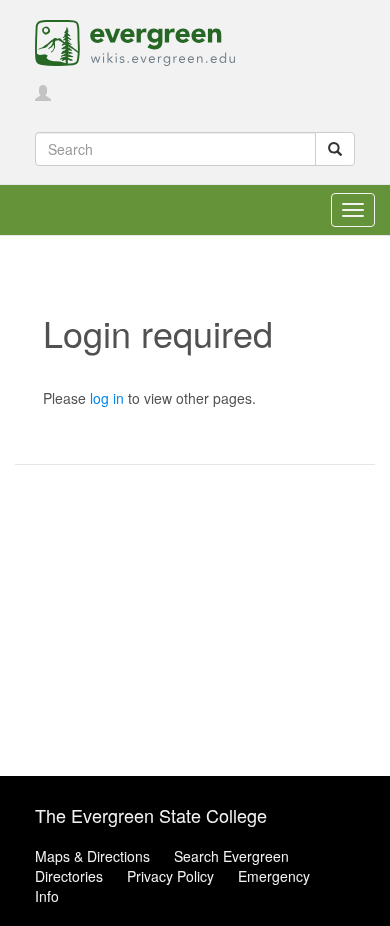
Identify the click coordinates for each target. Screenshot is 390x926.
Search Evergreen (231, 856)
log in (107, 398)
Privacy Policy (170, 876)
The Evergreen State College (151, 815)
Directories (69, 876)
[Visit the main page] (135, 41)
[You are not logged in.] (43, 94)
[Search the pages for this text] (335, 149)
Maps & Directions (92, 856)
